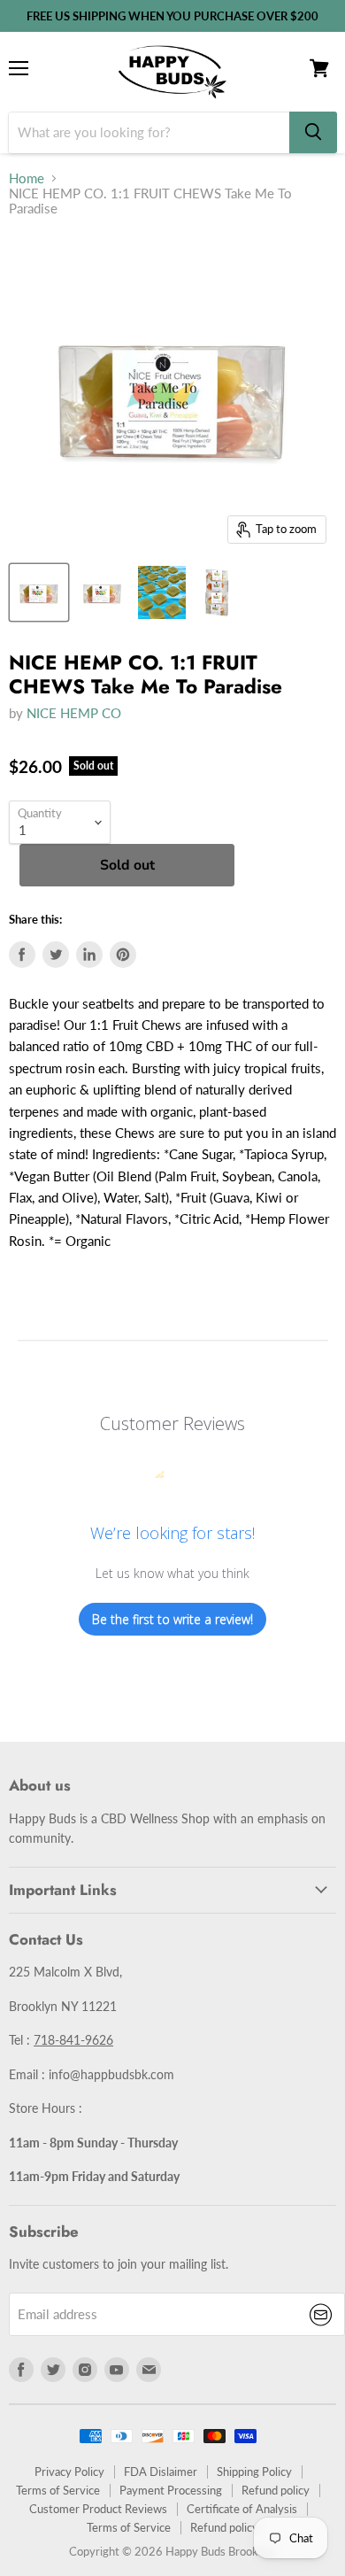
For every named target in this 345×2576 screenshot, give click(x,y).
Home (27, 178)
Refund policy (276, 2490)
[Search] (313, 132)
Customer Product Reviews (98, 2509)
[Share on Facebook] (22, 955)
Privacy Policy (69, 2472)
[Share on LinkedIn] (89, 955)
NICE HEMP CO (74, 713)
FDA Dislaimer (161, 2472)
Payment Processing (171, 2490)
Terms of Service (58, 2490)
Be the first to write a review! (172, 1619)
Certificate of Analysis (242, 2509)
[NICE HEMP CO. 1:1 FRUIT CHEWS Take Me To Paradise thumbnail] (39, 592)
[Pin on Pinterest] (123, 955)
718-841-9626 (73, 2040)
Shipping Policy (254, 2472)
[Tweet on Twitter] (56, 955)
